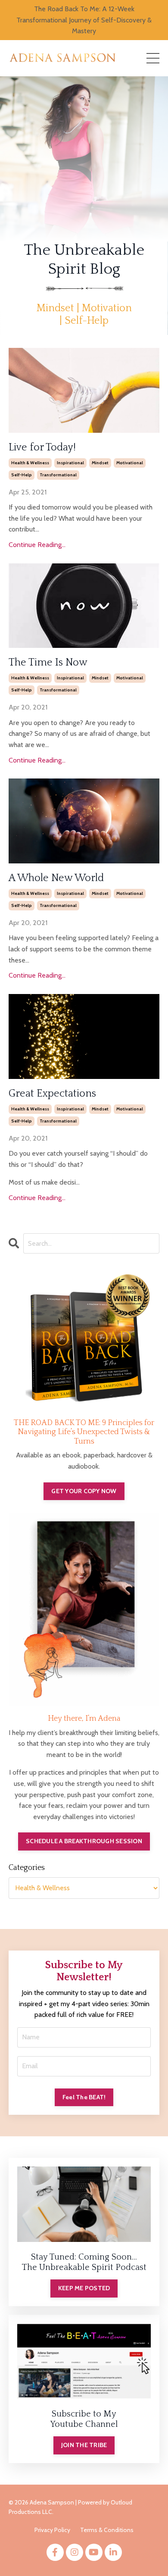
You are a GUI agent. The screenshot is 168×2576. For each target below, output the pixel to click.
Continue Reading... (37, 545)
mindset (100, 463)
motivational (130, 463)
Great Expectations (52, 1094)
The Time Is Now (48, 663)
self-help (22, 475)
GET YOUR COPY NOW (84, 1491)
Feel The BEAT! (84, 2097)
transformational (58, 475)
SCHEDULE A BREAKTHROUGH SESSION (84, 1841)
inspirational (70, 463)
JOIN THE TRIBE (84, 2445)
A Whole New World (56, 878)
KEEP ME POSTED (84, 2288)
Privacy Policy (52, 2530)
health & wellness (30, 463)
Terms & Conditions (107, 2530)
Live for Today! (42, 447)
